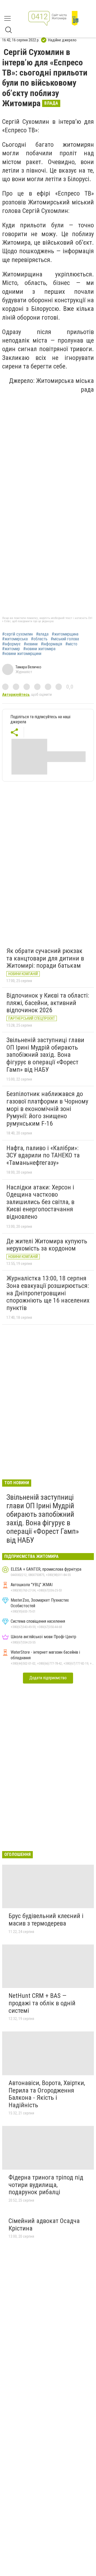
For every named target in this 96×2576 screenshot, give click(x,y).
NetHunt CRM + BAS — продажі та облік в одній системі (42, 2003)
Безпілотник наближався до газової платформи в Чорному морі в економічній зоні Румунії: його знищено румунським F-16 (47, 1109)
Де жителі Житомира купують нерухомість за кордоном (47, 1245)
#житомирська (15, 639)
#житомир (11, 649)
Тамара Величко (28, 667)
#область (39, 639)
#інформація (51, 644)
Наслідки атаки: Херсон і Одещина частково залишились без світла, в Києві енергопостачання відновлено (40, 1202)
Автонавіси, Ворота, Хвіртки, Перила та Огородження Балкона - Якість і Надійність (47, 2094)
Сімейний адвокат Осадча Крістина (44, 2225)
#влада (42, 634)
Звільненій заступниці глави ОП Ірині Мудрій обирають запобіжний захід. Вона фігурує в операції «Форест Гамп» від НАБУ (45, 1055)
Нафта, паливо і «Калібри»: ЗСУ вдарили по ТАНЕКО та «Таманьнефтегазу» (43, 1155)
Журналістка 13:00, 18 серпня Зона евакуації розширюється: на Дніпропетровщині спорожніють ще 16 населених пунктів (48, 1293)
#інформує (11, 644)
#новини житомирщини (22, 654)
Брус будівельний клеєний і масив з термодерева (46, 1920)
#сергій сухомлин (17, 634)
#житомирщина (65, 634)
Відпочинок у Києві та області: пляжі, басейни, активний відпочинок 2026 (48, 1003)
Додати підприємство (48, 1678)
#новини (31, 644)
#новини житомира (39, 649)
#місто (71, 644)
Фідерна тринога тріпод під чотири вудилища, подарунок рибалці (46, 2185)
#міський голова (65, 639)
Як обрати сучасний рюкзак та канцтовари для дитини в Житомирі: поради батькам (45, 958)
